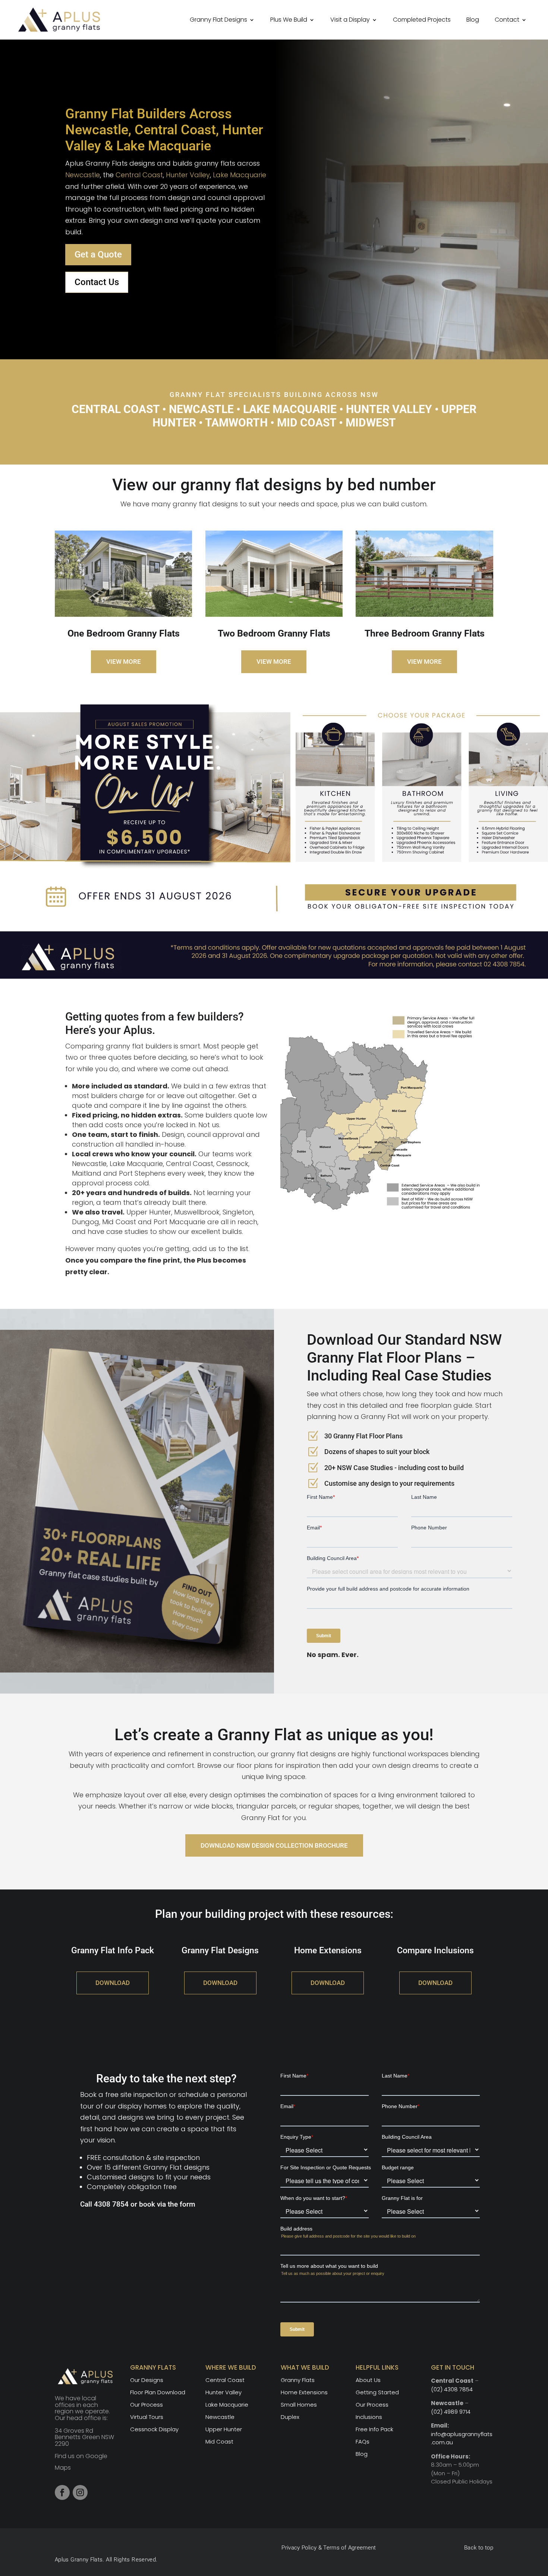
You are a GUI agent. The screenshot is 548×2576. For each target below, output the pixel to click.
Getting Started (377, 2392)
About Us (368, 2380)
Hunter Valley (188, 175)
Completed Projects (422, 20)
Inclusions (369, 2417)
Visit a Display (350, 20)
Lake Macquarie (240, 175)
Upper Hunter (224, 2429)
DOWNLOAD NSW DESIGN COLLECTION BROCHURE (274, 1845)
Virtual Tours (147, 2417)
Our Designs (147, 2380)
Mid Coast (219, 2441)
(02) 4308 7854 (452, 2389)
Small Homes (299, 2405)
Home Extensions (304, 2392)
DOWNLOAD (113, 1983)
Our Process (147, 2405)
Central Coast (139, 175)
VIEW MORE (124, 662)
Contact (507, 20)
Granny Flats (298, 2380)
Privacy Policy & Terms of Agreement (329, 2548)
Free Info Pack (374, 2429)
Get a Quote (98, 254)
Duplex (290, 2417)
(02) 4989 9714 (451, 2412)
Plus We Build (289, 20)
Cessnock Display (154, 2429)
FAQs (363, 2441)
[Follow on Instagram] (80, 2492)
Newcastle (83, 175)
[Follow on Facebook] (62, 2492)
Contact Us (97, 282)
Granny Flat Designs (218, 20)
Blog (473, 20)
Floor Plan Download (158, 2392)
